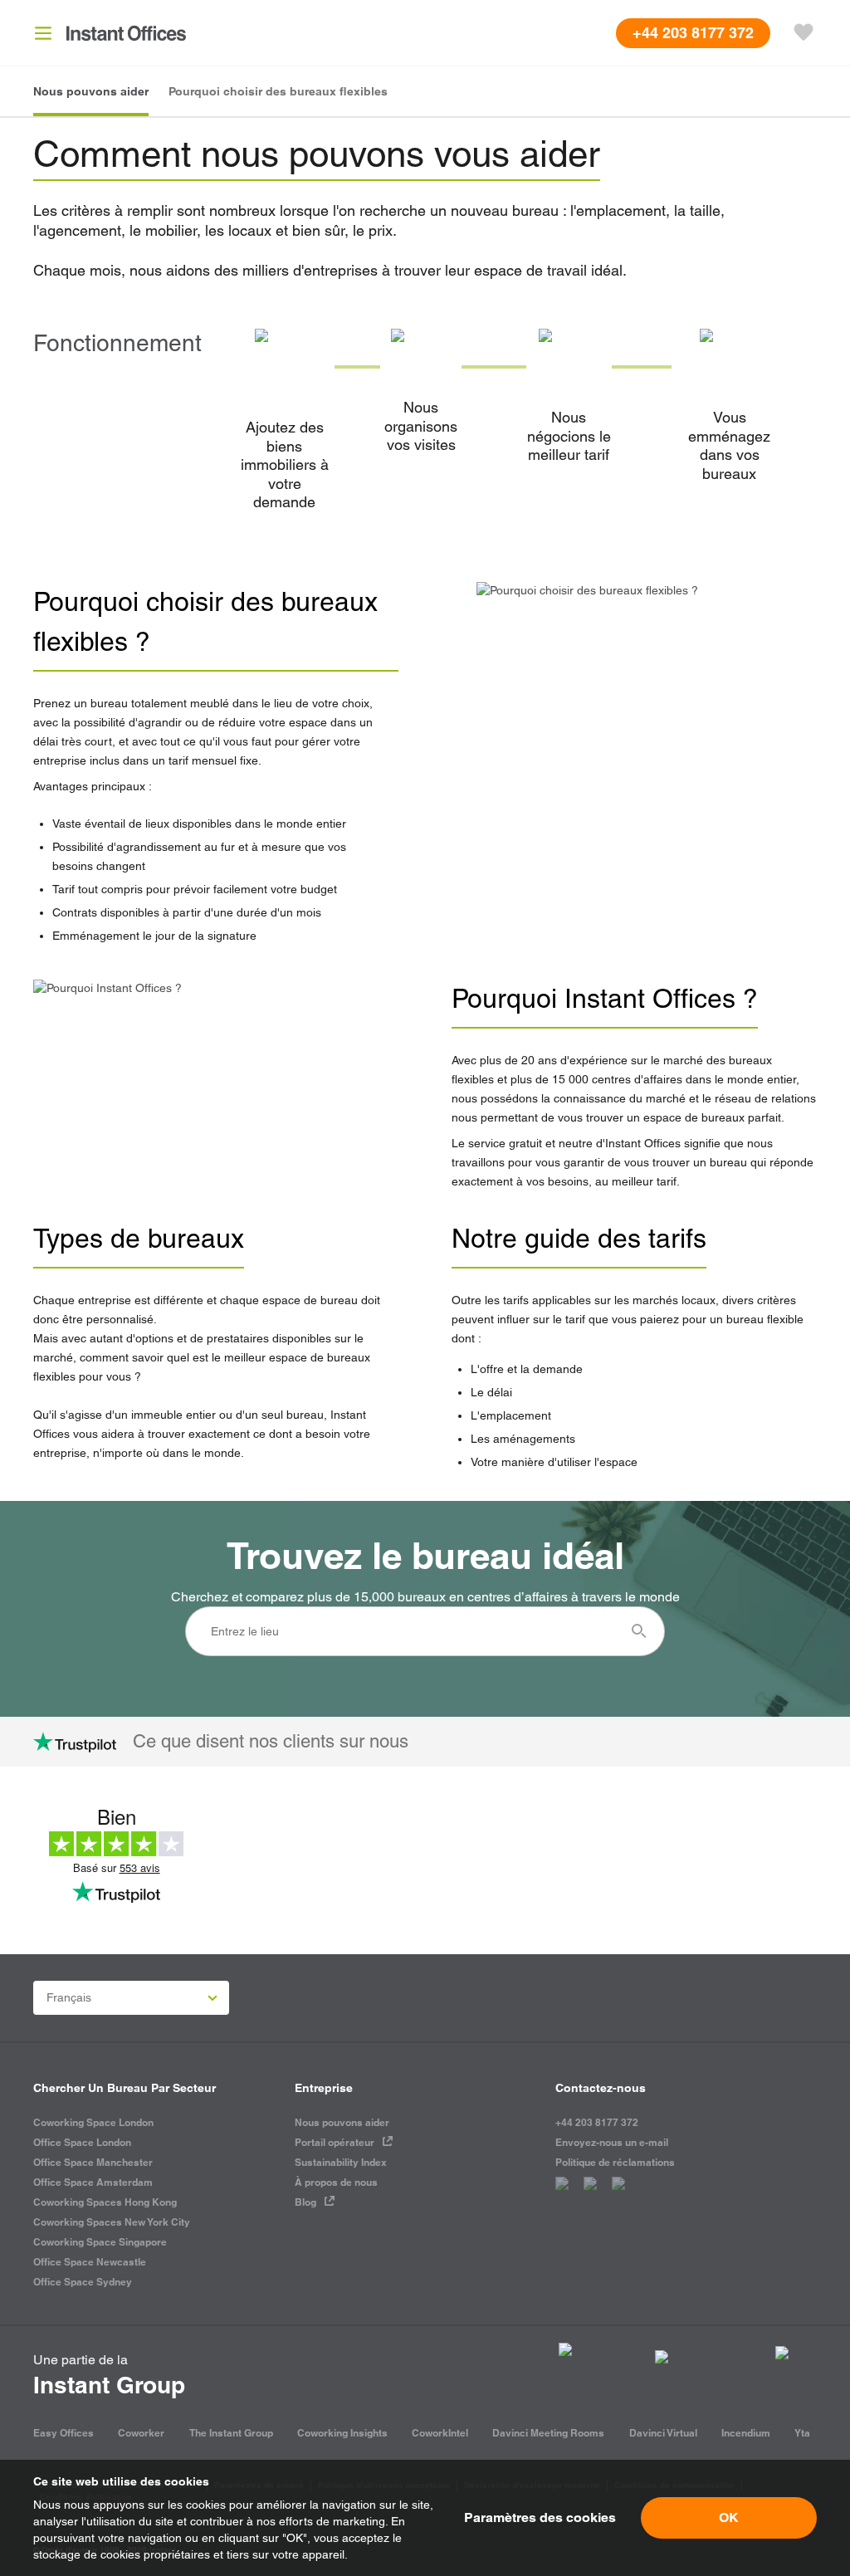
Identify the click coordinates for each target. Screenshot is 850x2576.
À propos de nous (336, 2182)
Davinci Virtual (663, 2433)
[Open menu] (43, 33)
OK (729, 2517)
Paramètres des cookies (540, 2517)
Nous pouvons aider (342, 2122)
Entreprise (324, 2088)
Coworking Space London (93, 2122)
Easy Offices (64, 2433)
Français (69, 1997)
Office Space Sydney (83, 2282)
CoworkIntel (440, 2433)
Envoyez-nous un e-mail (612, 2142)
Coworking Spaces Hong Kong (105, 2202)
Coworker (141, 2433)
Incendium (746, 2433)
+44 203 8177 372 (597, 2122)
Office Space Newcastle (90, 2262)
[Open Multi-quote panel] (804, 33)
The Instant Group (231, 2433)
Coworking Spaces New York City (112, 2222)
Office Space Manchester (93, 2162)
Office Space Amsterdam (93, 2182)
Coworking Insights (342, 2433)
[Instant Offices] (126, 33)
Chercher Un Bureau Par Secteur (125, 2088)
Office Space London (82, 2142)
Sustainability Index (341, 2162)
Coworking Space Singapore (100, 2242)
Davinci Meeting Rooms (548, 2433)
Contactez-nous (601, 2088)
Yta (802, 2433)
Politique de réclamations (615, 2162)
